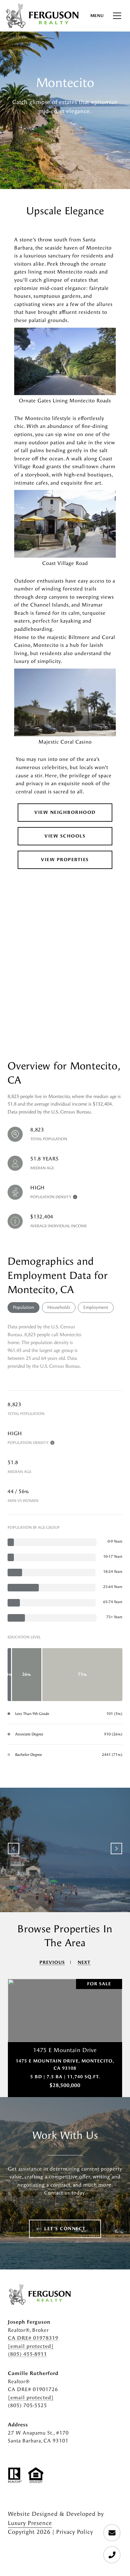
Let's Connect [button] (65, 2229)
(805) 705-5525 (27, 2405)
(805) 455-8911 (27, 2354)
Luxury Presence (30, 2523)
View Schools (65, 836)
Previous (14, 1849)
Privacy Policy (75, 2532)
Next (116, 1849)
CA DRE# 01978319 (33, 2338)
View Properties (65, 860)
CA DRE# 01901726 (33, 2389)
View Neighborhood (65, 812)
